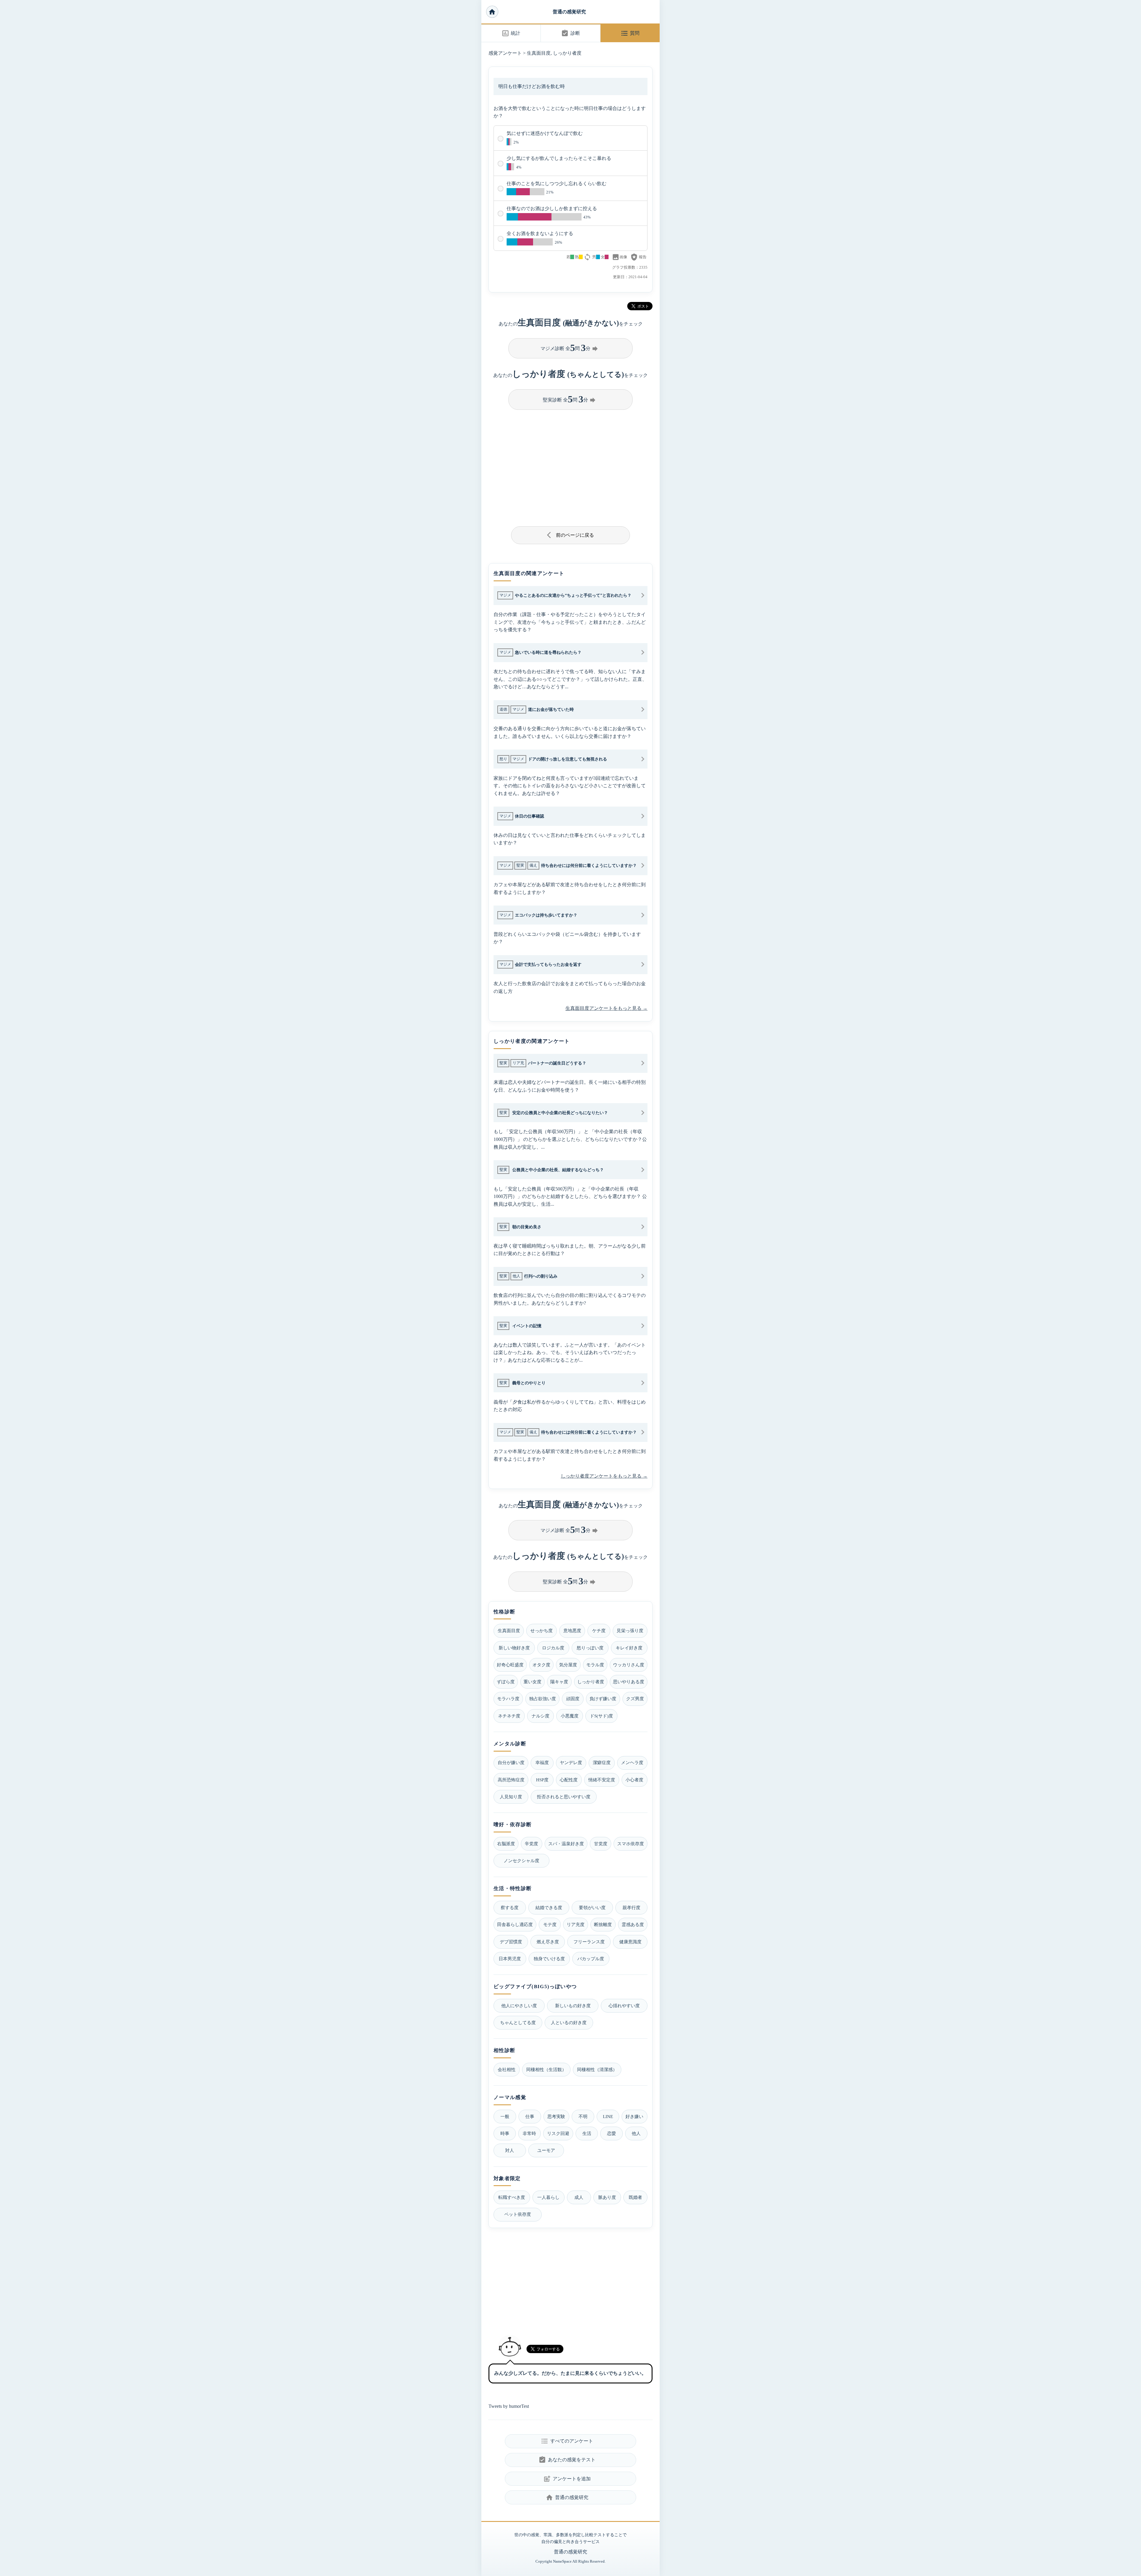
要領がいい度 (592, 1907)
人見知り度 (511, 1797)
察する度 (510, 1907)
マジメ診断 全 (570, 348)
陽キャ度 (559, 1682)
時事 (505, 2133)
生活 (587, 2133)
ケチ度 (599, 1631)
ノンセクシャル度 (521, 1861)
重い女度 (532, 1682)
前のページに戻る (571, 535)
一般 (505, 2116)
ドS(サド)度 (601, 1716)
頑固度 (573, 1699)
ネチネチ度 (509, 1716)
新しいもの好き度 (573, 2006)
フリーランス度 (589, 1942)
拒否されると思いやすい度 (564, 1797)
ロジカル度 (553, 1648)
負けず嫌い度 (603, 1699)
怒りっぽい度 (590, 1648)
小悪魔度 (570, 1716)
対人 (510, 2150)
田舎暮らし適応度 (515, 1924)
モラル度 (595, 1665)
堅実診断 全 (570, 399)
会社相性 (507, 2069)
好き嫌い (634, 2116)
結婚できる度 (549, 1907)
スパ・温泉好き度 (566, 1844)
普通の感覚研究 (569, 12)
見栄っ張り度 (630, 1631)
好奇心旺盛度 (510, 1665)
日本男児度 (510, 1959)
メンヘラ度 (632, 1762)
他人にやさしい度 (519, 2006)
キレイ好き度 (629, 1648)
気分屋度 (568, 1665)
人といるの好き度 (569, 2022)
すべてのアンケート (567, 2441)
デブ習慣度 (511, 1942)
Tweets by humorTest (509, 2406)
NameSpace (562, 2561)
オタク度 (541, 1665)
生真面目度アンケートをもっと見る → (606, 1008)
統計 (511, 33)
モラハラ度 (508, 1699)
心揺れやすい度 (624, 2006)
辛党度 (531, 1844)
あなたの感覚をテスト (567, 2460)
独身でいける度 (549, 1959)
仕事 (530, 2116)
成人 (579, 2197)
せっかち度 (542, 1631)
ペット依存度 (518, 2214)
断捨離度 (603, 1924)
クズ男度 (635, 1699)
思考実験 (556, 2116)
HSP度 (542, 1780)
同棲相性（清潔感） (597, 2069)
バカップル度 (591, 1959)
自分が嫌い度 (511, 1762)
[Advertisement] (570, 466)
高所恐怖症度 (511, 1780)
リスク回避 (558, 2133)
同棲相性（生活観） (546, 2069)
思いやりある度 (629, 1682)
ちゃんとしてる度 (518, 2022)
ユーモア (546, 2150)
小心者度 (634, 1780)
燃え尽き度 (548, 1942)
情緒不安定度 (602, 1780)
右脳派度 (506, 1844)
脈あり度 (607, 2197)
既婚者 (635, 2197)
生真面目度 (539, 53)
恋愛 (612, 2133)
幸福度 (542, 1762)
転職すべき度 (512, 2197)
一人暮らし (548, 2197)
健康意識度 (630, 1942)
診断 (570, 33)
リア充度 (576, 1924)
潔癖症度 (602, 1762)
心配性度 (569, 1780)
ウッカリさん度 (629, 1665)
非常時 (529, 2133)
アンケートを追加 (567, 2479)
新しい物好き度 (514, 1648)
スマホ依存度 (631, 1844)
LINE (608, 2116)
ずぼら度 (506, 1682)
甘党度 (601, 1844)
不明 (583, 2116)
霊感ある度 (633, 1924)
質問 (630, 33)
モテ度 (550, 1924)
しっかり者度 (567, 53)
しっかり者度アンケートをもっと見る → (604, 1476)
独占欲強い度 (543, 1699)
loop (587, 257)
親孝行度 (631, 1907)
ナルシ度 (540, 1716)
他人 (636, 2133)
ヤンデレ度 (571, 1762)
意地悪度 (572, 1631)
